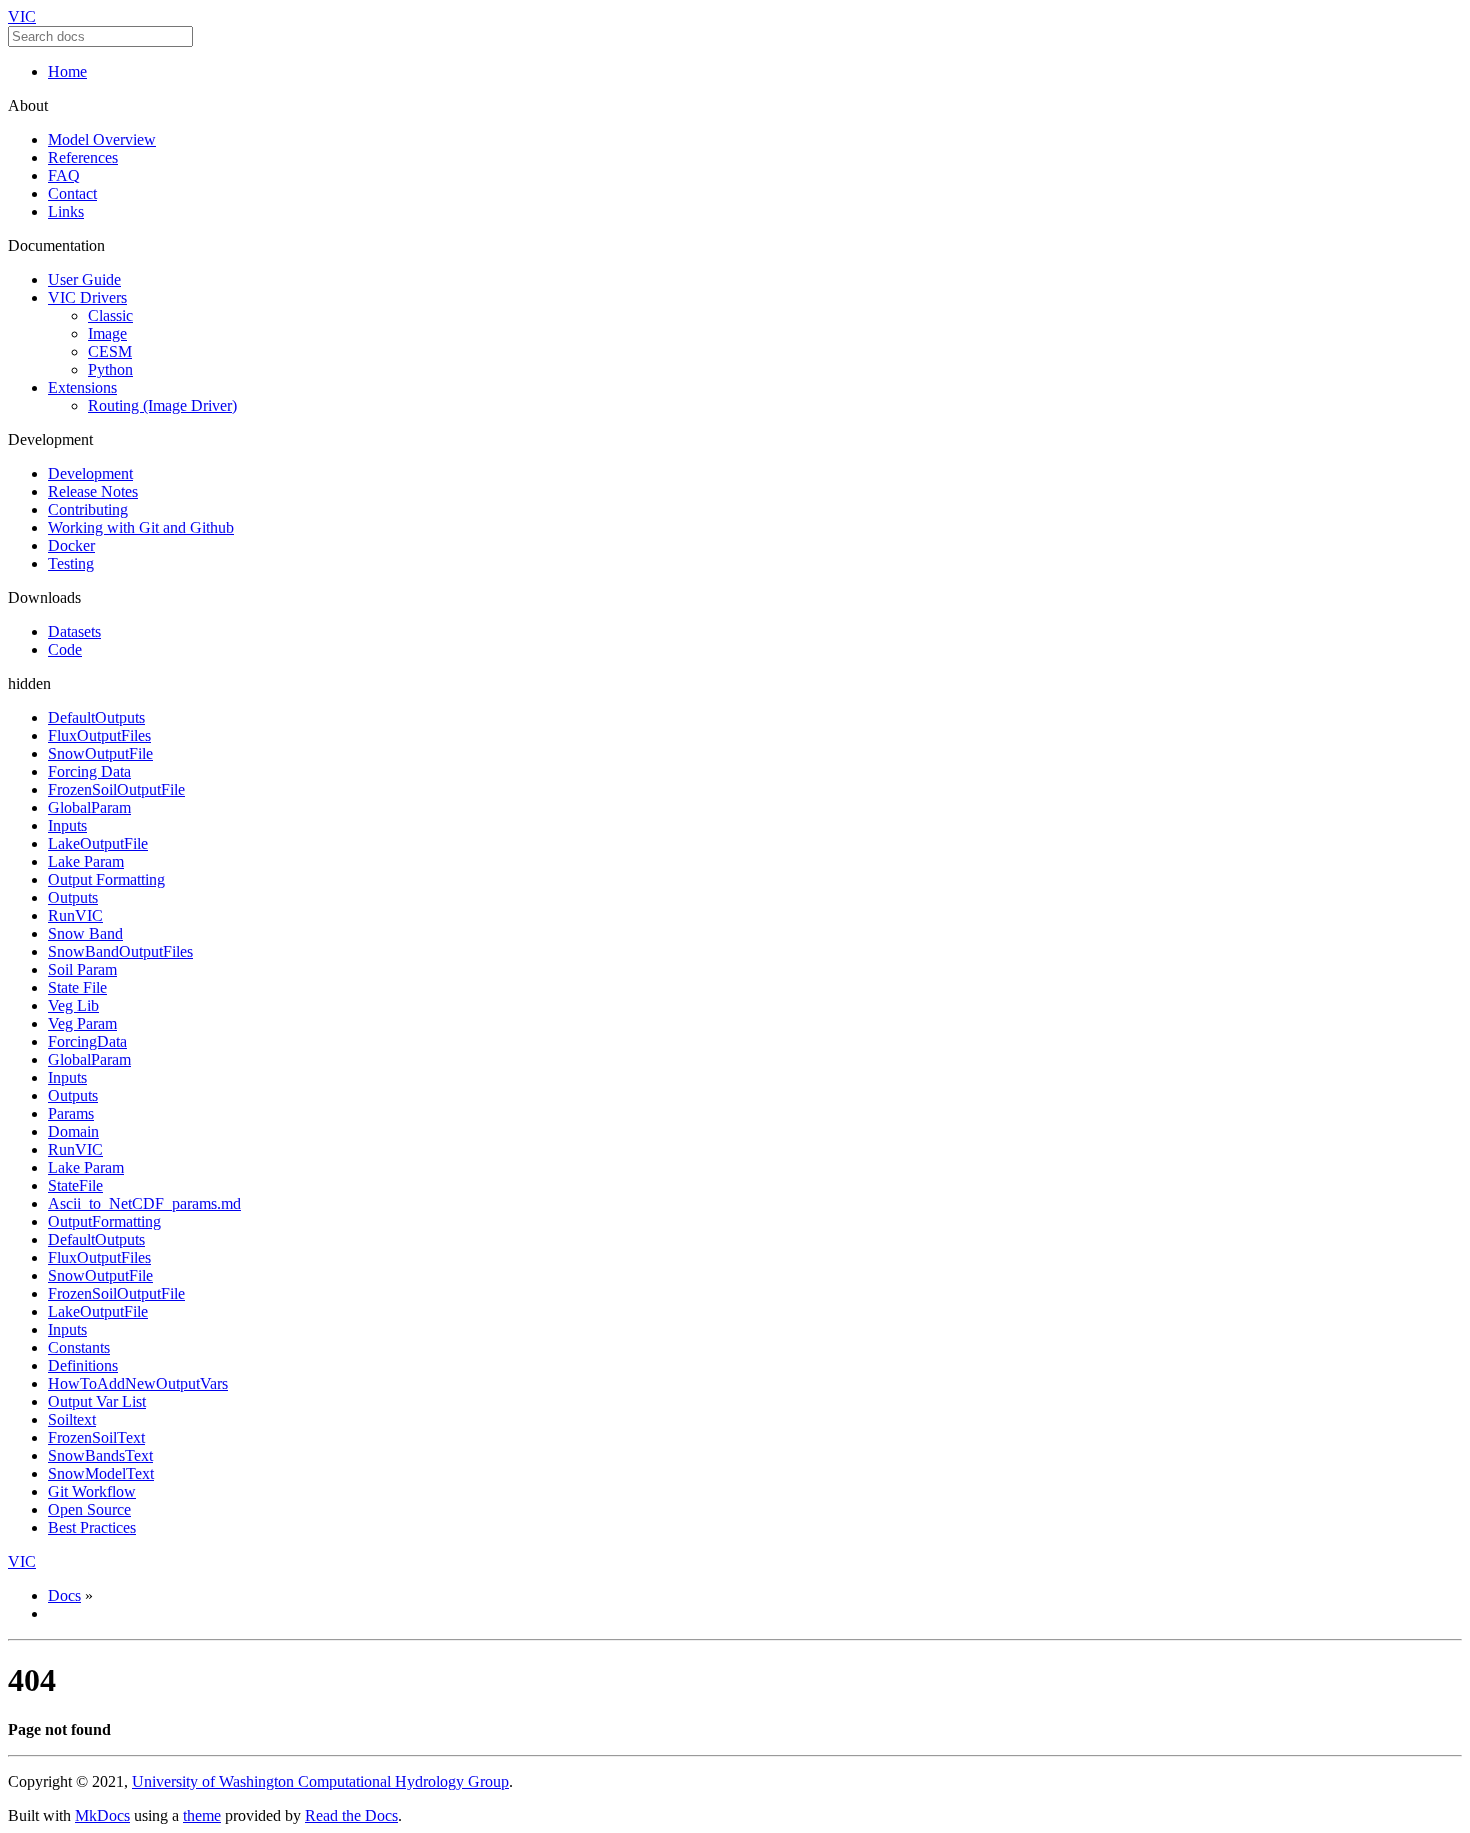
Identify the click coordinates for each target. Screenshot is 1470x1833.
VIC (22, 16)
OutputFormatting (104, 1221)
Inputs (67, 825)
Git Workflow (92, 1491)
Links (66, 211)
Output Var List (97, 1401)
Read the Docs (351, 1815)
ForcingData (87, 1041)
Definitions (83, 1365)
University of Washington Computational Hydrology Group (320, 1781)
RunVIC (75, 915)
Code (65, 649)
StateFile (75, 1185)
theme (202, 1815)
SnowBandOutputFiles (120, 951)
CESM (110, 351)
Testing (71, 563)
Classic (110, 315)
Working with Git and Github (141, 527)
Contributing (88, 509)
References (83, 157)
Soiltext (72, 1419)
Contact (72, 193)
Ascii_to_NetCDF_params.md (144, 1203)
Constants (79, 1347)
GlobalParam (89, 807)
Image (107, 333)
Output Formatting (106, 879)
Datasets (74, 631)
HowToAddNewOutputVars (138, 1383)
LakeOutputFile (98, 843)
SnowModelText (101, 1473)
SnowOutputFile (100, 753)
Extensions (82, 387)
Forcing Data (89, 771)
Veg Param (82, 1023)
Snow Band (85, 933)
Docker (71, 545)
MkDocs (102, 1815)
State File (77, 987)
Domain (73, 1131)
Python (110, 369)
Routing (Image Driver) (162, 405)
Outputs (73, 897)
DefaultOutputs (96, 717)
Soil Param (82, 969)
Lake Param (86, 861)
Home (67, 71)
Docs (64, 1595)
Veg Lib (73, 1005)
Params (71, 1113)
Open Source (89, 1509)
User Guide (84, 279)
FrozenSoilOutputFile (116, 789)
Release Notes (93, 491)
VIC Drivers (87, 297)
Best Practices (92, 1527)
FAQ (64, 175)
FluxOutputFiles (99, 735)
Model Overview (102, 139)
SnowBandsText (100, 1455)
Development (90, 473)
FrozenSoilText (96, 1437)
